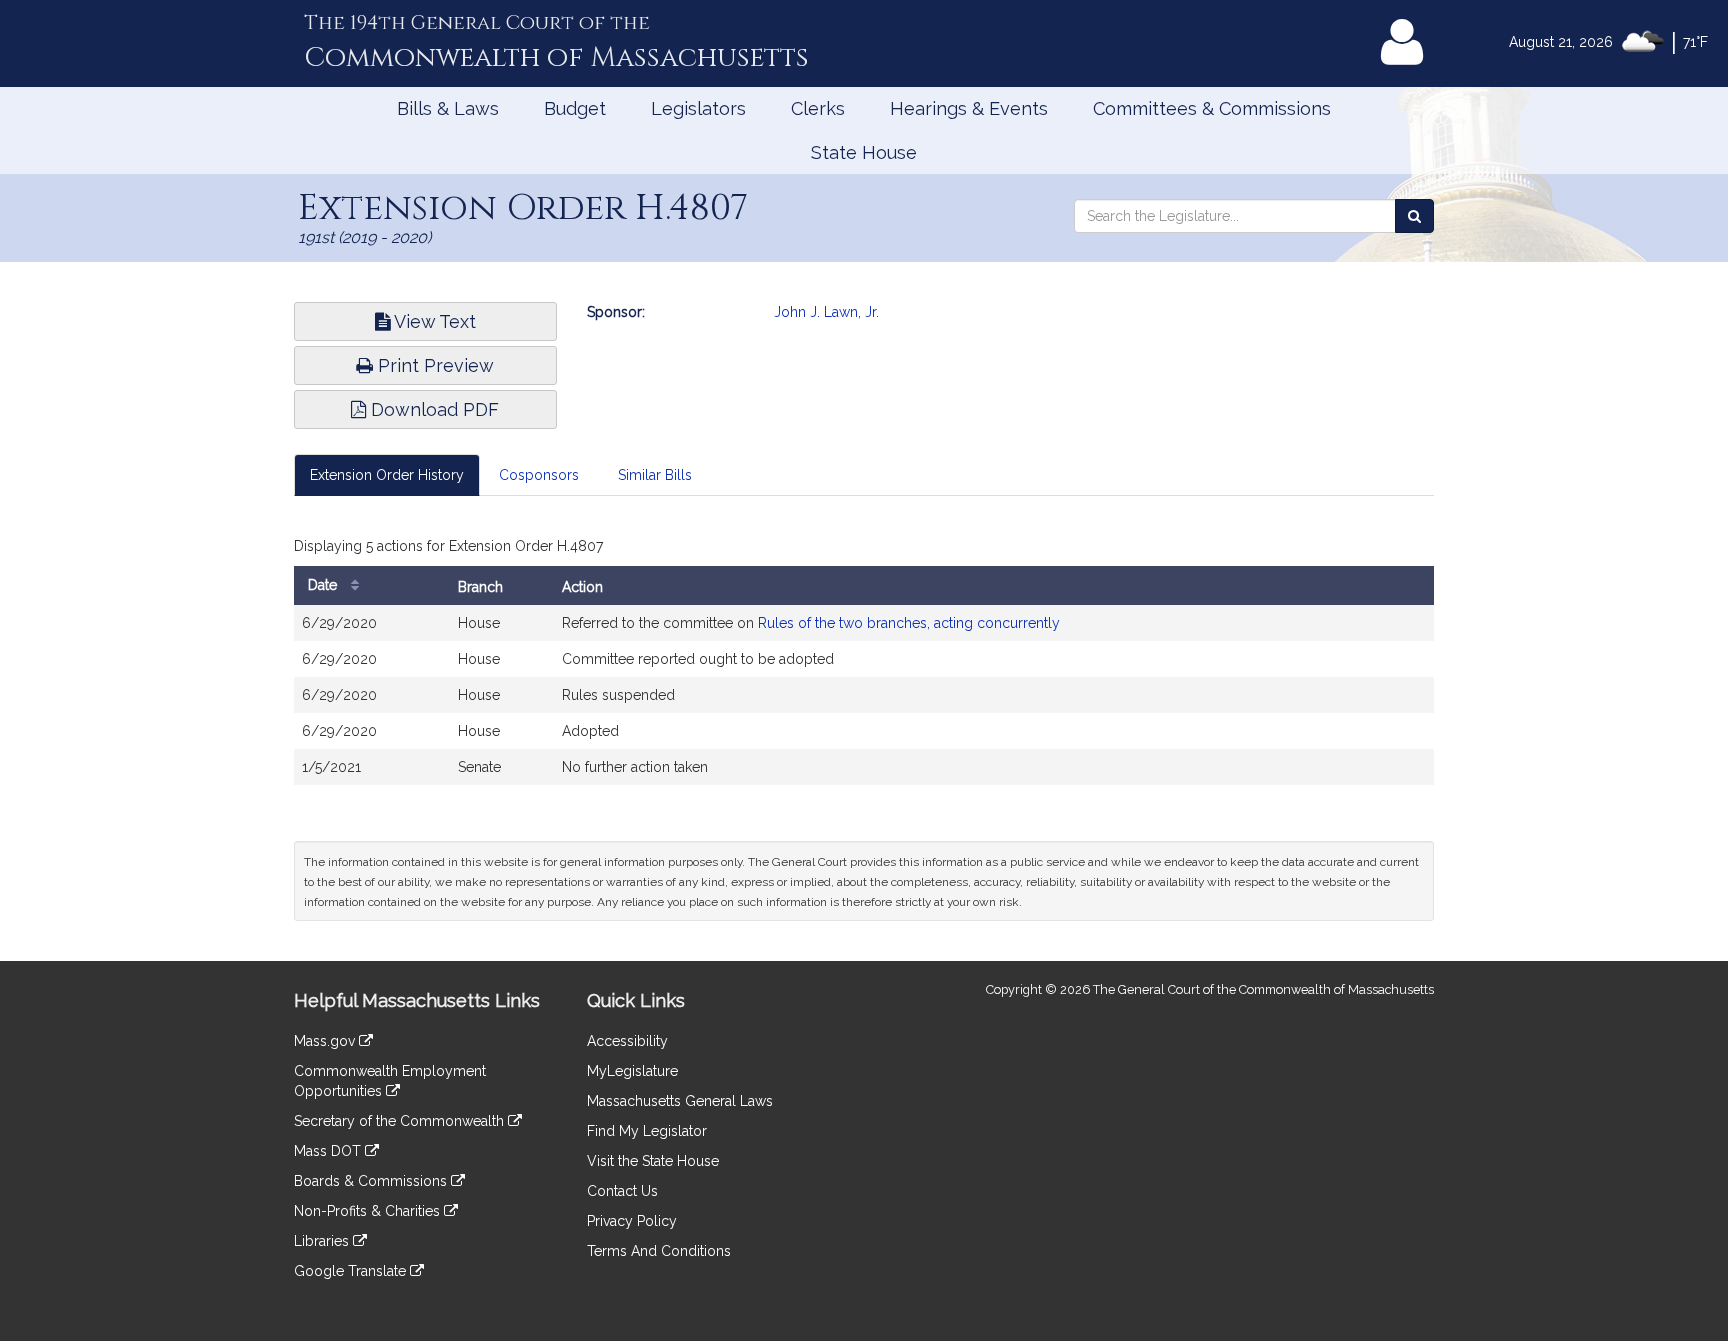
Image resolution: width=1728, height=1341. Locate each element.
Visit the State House (653, 1161)
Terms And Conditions (659, 1251)
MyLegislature (632, 1071)
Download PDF (432, 409)
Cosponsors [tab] (539, 475)
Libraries (323, 1241)
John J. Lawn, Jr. (826, 312)
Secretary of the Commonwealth (401, 1121)
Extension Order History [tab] (387, 475)
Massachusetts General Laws (680, 1101)
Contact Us (622, 1191)
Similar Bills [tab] (655, 475)
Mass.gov (326, 1041)
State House (864, 152)
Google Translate (352, 1271)
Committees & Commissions (1212, 108)
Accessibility (627, 1041)
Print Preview (433, 365)
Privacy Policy (632, 1221)
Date (324, 585)
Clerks (818, 108)
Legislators (698, 108)
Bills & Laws (448, 108)
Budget (575, 108)
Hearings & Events (969, 108)
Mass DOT (329, 1151)
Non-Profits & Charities (369, 1211)
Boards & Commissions (372, 1181)
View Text (433, 321)
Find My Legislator (647, 1131)
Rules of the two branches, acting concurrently (909, 623)
